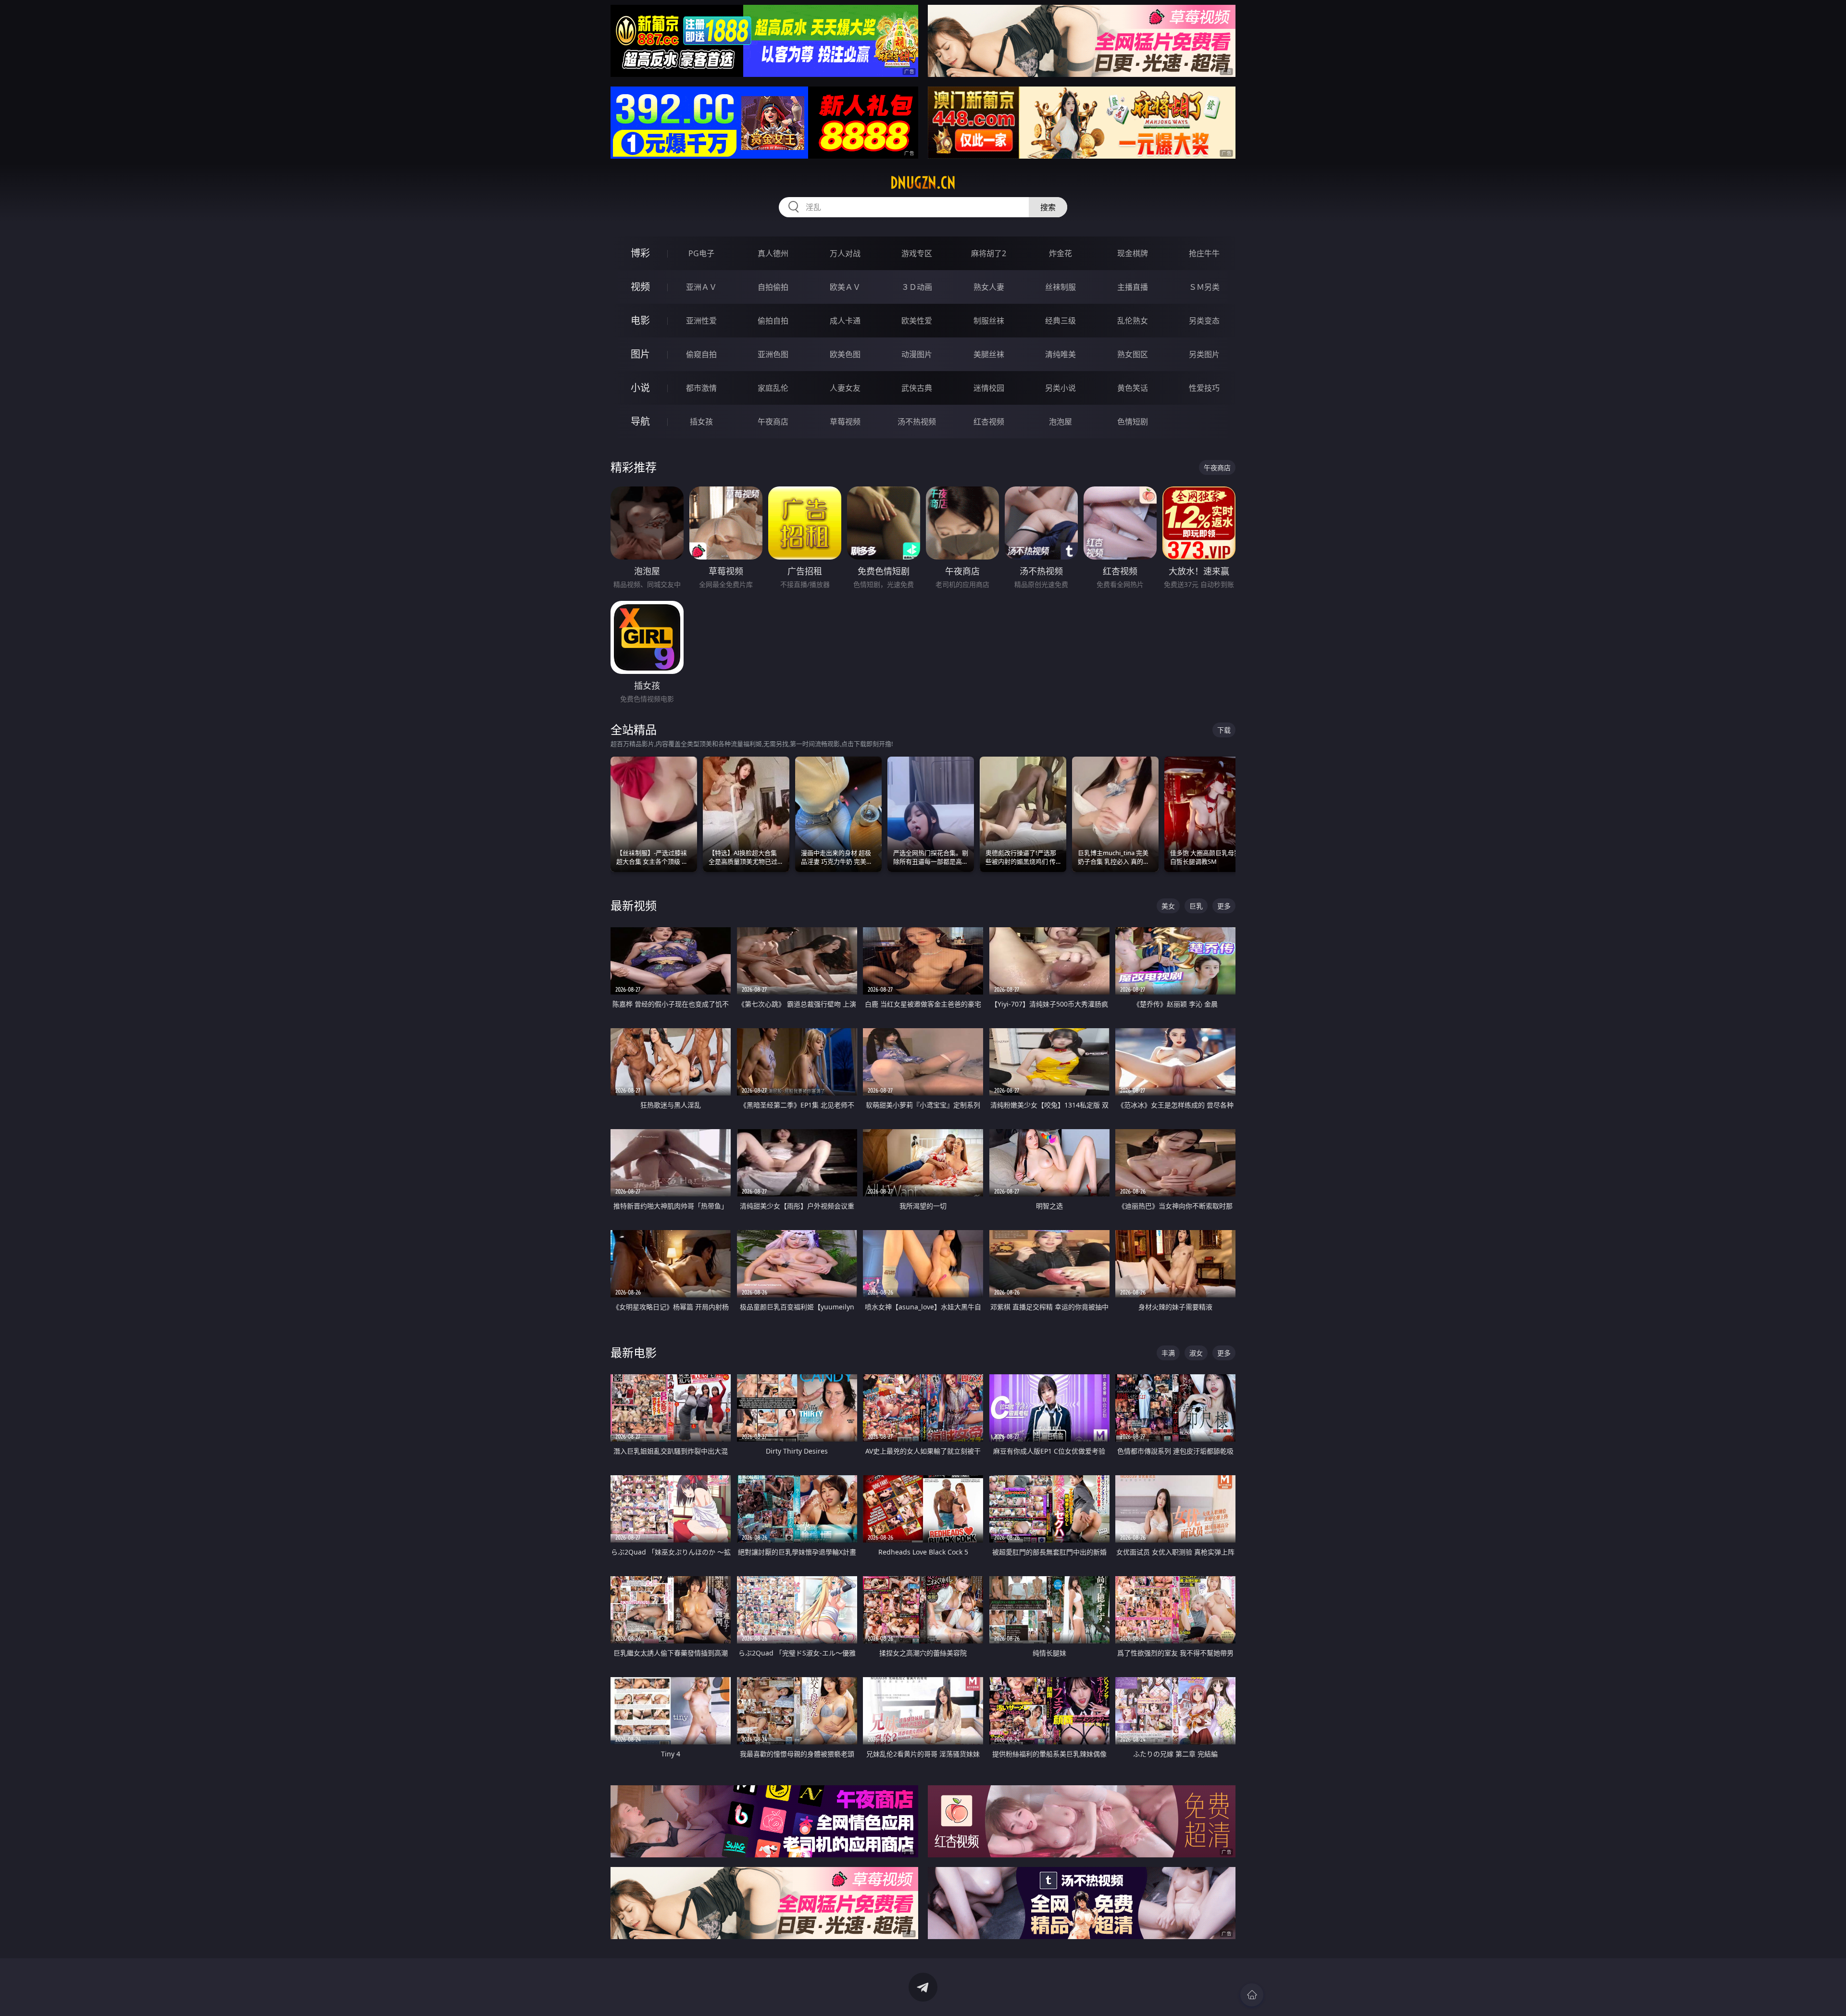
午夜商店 (773, 422)
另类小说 (1060, 388)
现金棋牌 (1133, 253)
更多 (1224, 906)
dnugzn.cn (923, 183)
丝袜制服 (1060, 287)
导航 (640, 421)
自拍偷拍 (773, 287)
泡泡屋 (1060, 422)
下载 (1224, 730)
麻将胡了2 (989, 253)
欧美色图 (845, 354)
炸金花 (1060, 253)
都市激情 (701, 388)
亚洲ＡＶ (701, 287)
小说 (640, 388)
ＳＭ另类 (1204, 287)
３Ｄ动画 (917, 287)
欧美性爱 (917, 321)
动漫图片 (917, 354)
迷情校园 (989, 388)
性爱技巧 (1204, 388)
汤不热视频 (917, 422)
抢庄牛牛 (1204, 253)
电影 (640, 320)
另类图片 (1204, 354)
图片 (640, 354)
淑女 (1196, 1353)
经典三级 (1060, 321)
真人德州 (773, 253)
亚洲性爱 (701, 321)
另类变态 (1204, 321)
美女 (1168, 906)
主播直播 (1133, 287)
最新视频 (634, 905)
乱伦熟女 (1133, 321)
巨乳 (1196, 906)
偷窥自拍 (701, 354)
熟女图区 (1133, 354)
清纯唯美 (1060, 354)
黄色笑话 (1133, 388)
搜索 (1048, 207)
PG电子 (701, 253)
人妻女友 (845, 388)
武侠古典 (917, 388)
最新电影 (634, 1352)
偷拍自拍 (773, 321)
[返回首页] (1252, 1995)
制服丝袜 (989, 321)
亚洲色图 (773, 354)
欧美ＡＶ (845, 287)
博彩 (640, 253)
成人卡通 (845, 321)
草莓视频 (845, 422)
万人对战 (845, 253)
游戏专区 (917, 253)
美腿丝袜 (989, 354)
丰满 (1168, 1353)
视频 (640, 287)
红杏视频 (989, 422)
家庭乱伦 (773, 388)
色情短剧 (1133, 422)
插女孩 (701, 422)
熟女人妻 (989, 287)
